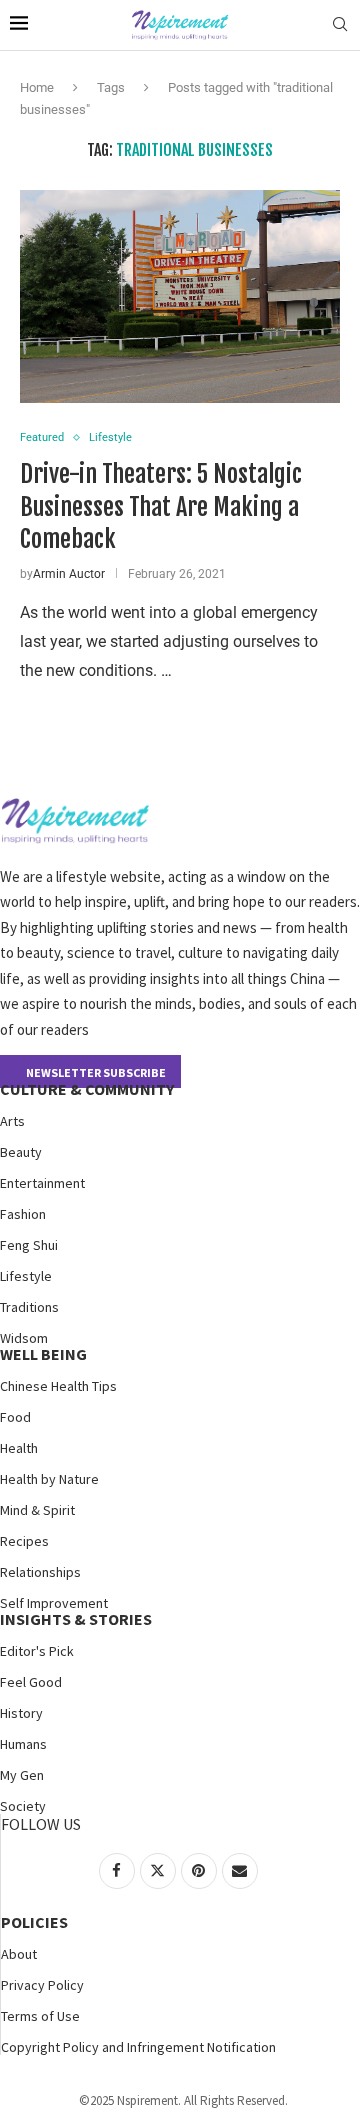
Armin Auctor (69, 574)
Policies (34, 1922)
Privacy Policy (42, 1985)
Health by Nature (49, 1479)
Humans (23, 1744)
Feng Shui (29, 1245)
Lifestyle (26, 1276)
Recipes (24, 1541)
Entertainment (42, 1183)
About (19, 1954)
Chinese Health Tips (58, 1386)
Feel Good (31, 1682)
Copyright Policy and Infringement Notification (138, 2047)
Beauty (21, 1152)
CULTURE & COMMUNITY (87, 1089)
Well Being (43, 1354)
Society (23, 1806)
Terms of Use (40, 2016)
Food (15, 1417)
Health (19, 1448)
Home (37, 87)
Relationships (40, 1572)
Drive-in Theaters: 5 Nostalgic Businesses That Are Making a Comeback (161, 506)
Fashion (23, 1214)
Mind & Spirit (37, 1510)
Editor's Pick (37, 1651)
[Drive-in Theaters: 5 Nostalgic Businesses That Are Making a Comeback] (180, 296)
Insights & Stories (76, 1619)
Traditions (29, 1307)
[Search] (340, 25)
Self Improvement (54, 1603)
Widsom (24, 1338)
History (21, 1713)
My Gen (22, 1775)
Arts (12, 1121)
